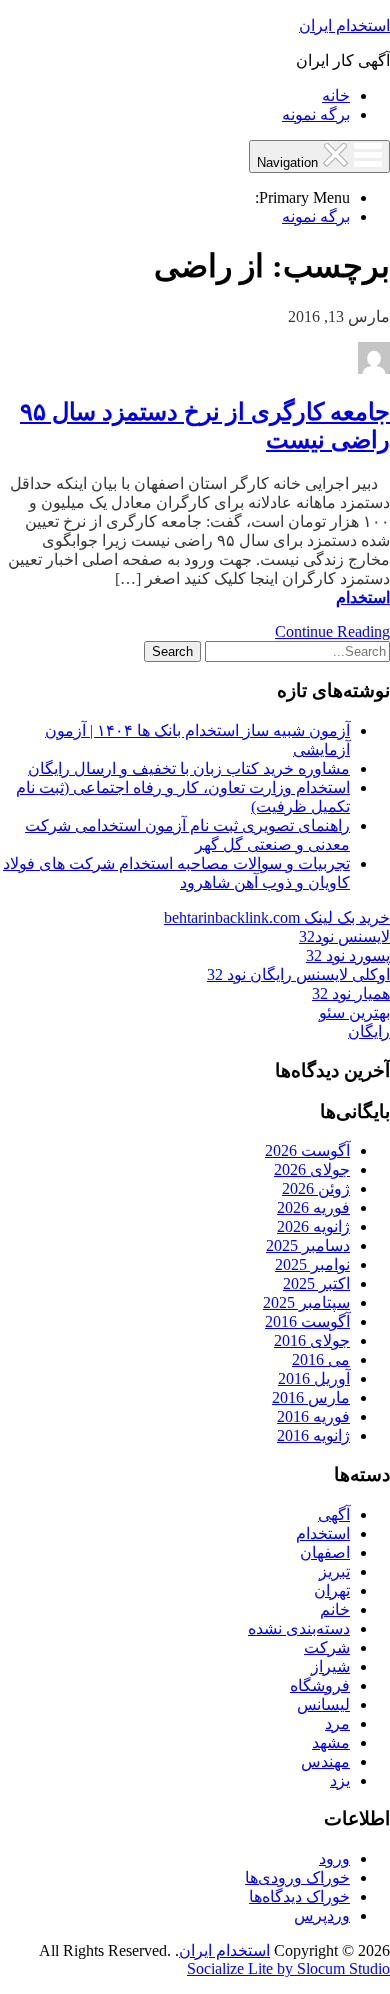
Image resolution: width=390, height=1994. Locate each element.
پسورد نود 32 (348, 955)
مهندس (325, 1761)
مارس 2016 (311, 1397)
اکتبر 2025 (316, 1283)
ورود (334, 1858)
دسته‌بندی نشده (299, 1628)
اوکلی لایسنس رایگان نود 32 (298, 974)
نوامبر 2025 (312, 1264)
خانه (336, 95)
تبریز (334, 1571)
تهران (332, 1590)
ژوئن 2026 (316, 1188)
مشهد (331, 1742)
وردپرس (322, 1915)
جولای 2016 (312, 1340)
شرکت (327, 1647)
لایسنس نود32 (344, 936)
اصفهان (325, 1552)
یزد (340, 1780)
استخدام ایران (344, 25)
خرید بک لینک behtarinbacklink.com (277, 917)
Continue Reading (332, 631)
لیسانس (323, 1704)
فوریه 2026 (313, 1207)
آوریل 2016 (314, 1378)
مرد (337, 1723)
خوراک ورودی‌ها (297, 1877)
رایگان (369, 1031)
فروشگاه (320, 1685)
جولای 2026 (312, 1169)
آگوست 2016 (307, 1321)
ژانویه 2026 (313, 1226)
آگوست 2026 (307, 1150)
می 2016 (321, 1359)
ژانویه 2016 (313, 1435)
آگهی (334, 1514)
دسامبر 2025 (308, 1245)
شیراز (330, 1666)
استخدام (363, 597)
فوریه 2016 (313, 1416)
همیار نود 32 (351, 993)
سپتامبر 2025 (306, 1302)
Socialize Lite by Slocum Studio (288, 1968)
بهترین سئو (354, 1012)
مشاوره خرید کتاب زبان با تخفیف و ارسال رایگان (189, 768)
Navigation (289, 162)
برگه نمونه (316, 114)
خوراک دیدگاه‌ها (299, 1896)
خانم (335, 1609)
